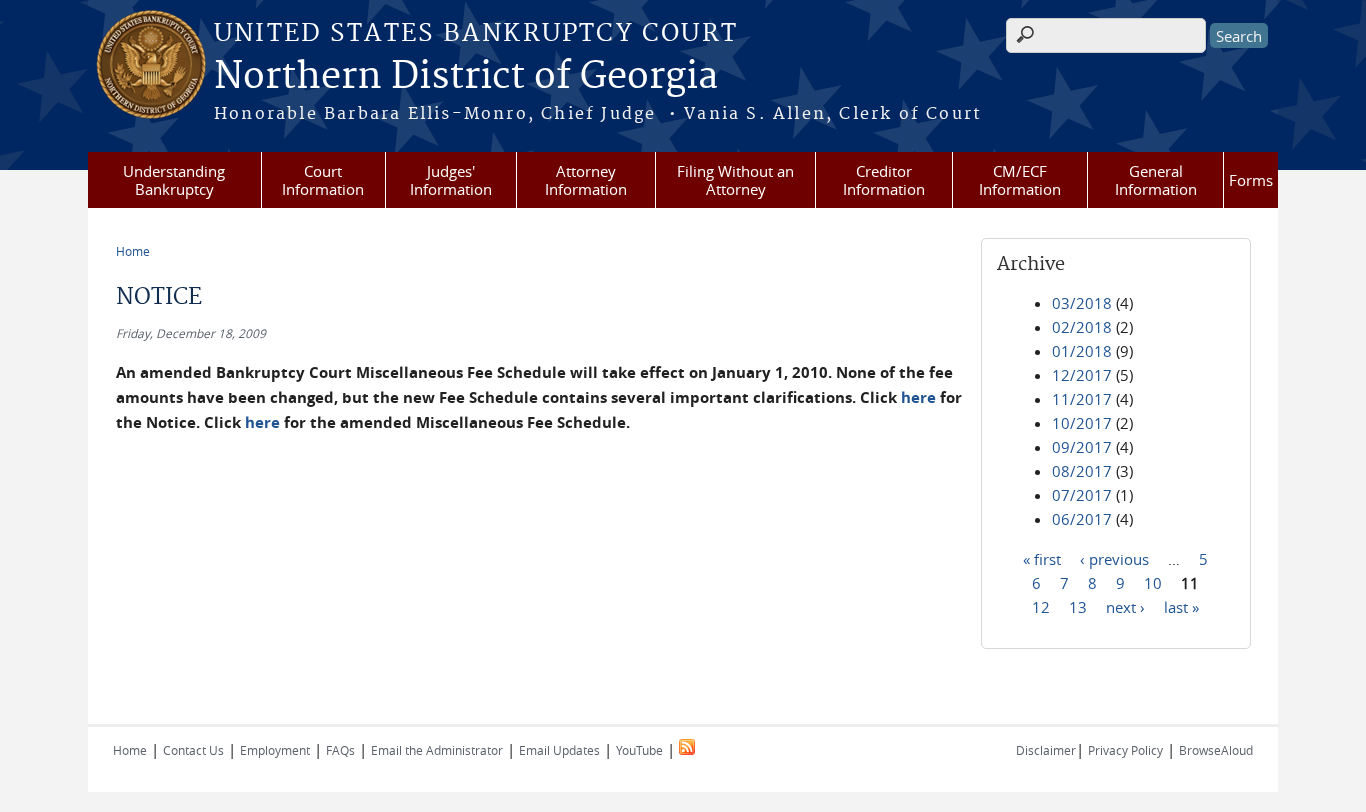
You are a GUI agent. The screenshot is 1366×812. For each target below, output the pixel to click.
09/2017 (1082, 447)
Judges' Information (451, 180)
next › (1125, 606)
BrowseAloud (1216, 750)
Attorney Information (586, 180)
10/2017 (1082, 423)
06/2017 (1082, 519)
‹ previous (1114, 558)
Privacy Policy (1125, 750)
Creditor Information (884, 180)
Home (133, 251)
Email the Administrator (437, 750)
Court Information (323, 180)
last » (1181, 606)
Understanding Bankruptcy (174, 180)
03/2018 (1082, 303)
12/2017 (1082, 375)
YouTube (639, 750)
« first (1042, 558)
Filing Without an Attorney (735, 180)
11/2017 (1082, 399)
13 (1078, 606)
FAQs (340, 750)
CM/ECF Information (1020, 180)
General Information (1156, 180)
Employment (275, 750)
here (918, 397)
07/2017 (1082, 495)
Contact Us (193, 750)
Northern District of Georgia (466, 77)
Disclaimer (1046, 750)
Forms (1251, 180)
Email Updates (559, 750)
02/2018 (1082, 327)
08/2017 (1082, 471)
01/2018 (1082, 351)
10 (1153, 582)
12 (1041, 606)
